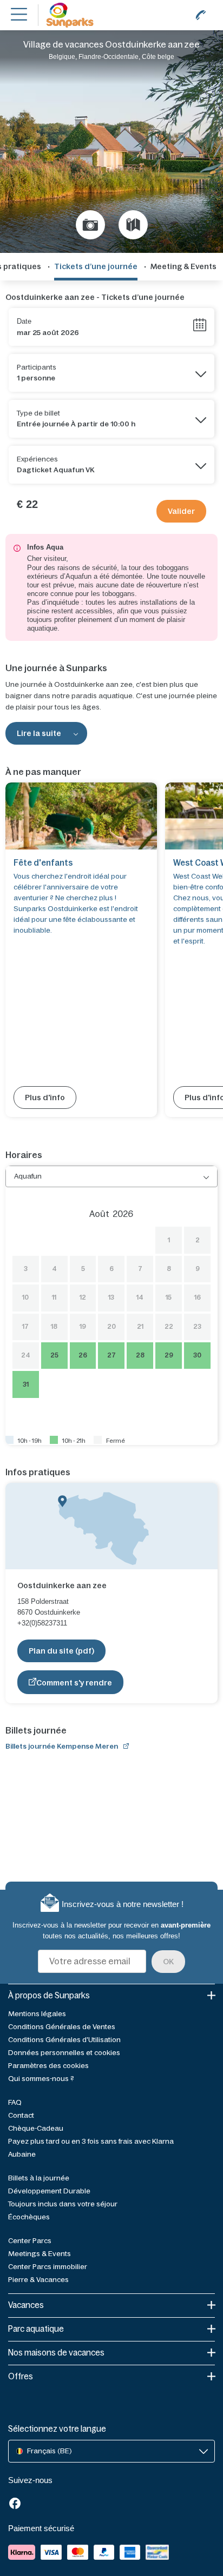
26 (83, 1355)
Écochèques (29, 2217)
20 (111, 1327)
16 (198, 1297)
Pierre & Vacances (38, 2280)
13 (111, 1297)
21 (140, 1327)
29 (169, 1355)
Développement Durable (49, 2191)
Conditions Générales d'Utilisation (64, 2040)
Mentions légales (37, 2014)
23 (197, 1327)
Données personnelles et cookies (64, 2053)
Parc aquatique (36, 2329)
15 (169, 1297)
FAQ (15, 2102)
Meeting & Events (183, 266)
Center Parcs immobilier (48, 2267)
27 (111, 1355)
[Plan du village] (133, 225)
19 (83, 1327)
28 (140, 1355)
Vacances (26, 2305)
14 (140, 1297)
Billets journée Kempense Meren (62, 1746)
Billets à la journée (39, 2178)
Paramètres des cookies (48, 2066)
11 (54, 1297)
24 (26, 1355)
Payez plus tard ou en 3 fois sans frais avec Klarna (91, 2141)
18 (54, 1327)
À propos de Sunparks (49, 1995)
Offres (21, 2376)
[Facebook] (15, 2504)
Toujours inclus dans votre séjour (63, 2204)
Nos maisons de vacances (56, 2353)
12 (83, 1297)
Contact (21, 2115)
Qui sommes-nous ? (41, 2079)
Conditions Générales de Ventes (62, 2027)
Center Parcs (30, 2241)
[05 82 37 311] (201, 15)
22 (169, 1327)
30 (197, 1355)
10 (25, 1297)
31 (26, 1384)
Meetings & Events (40, 2254)
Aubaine (22, 2154)
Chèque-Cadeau (36, 2128)
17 (25, 1327)
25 (54, 1355)
